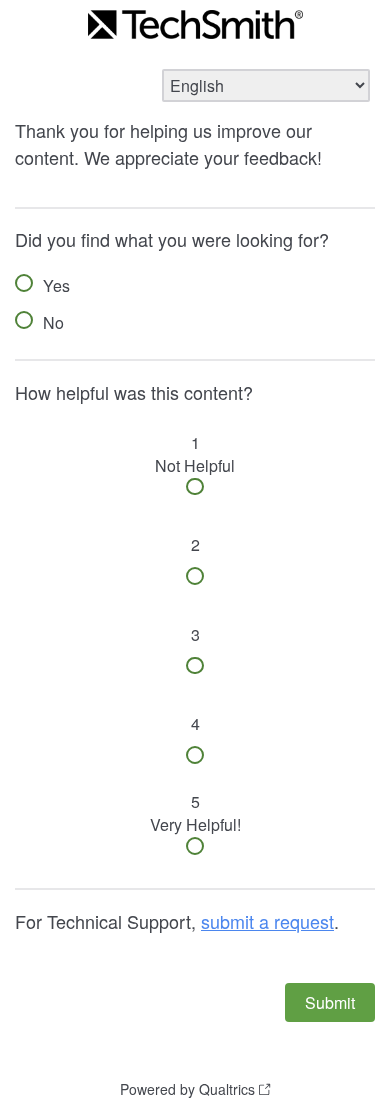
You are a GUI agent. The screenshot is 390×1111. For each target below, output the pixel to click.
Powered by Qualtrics (187, 1089)
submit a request (267, 921)
